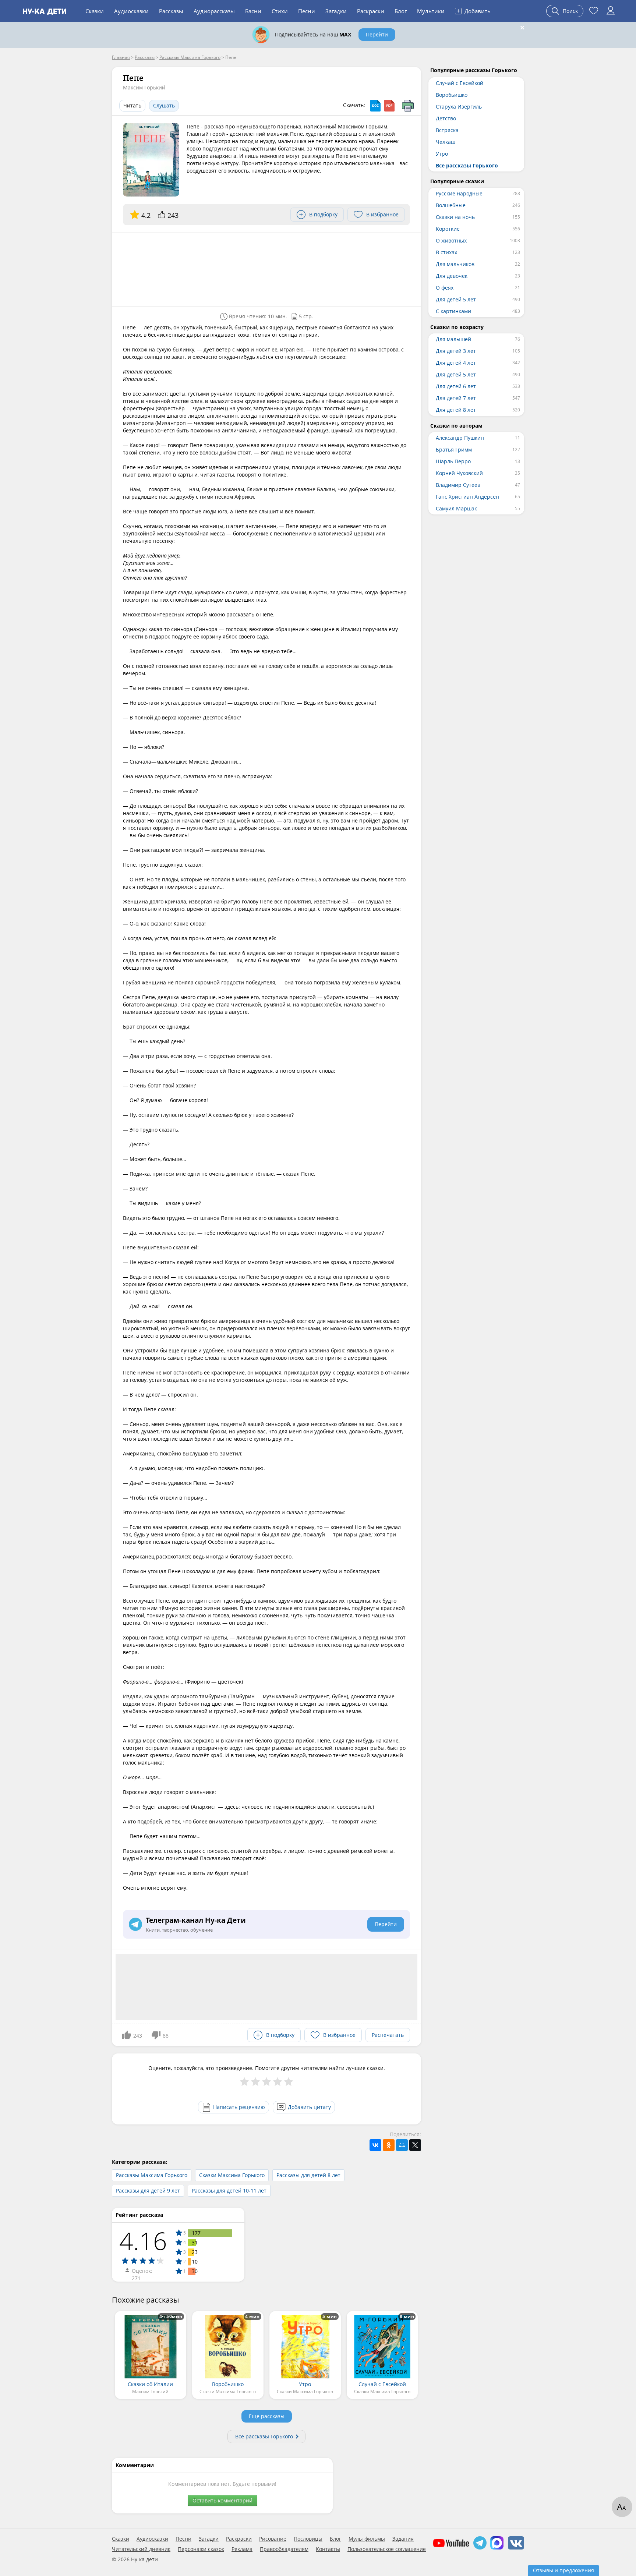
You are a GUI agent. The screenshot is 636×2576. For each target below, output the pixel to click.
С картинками (453, 311)
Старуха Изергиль (459, 107)
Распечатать (388, 2035)
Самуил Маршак (456, 508)
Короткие (448, 229)
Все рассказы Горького (264, 2436)
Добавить (474, 11)
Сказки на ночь (455, 217)
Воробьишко (452, 95)
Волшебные (451, 205)
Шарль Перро (453, 461)
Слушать (164, 105)
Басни (253, 11)
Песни (307, 11)
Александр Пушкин (460, 438)
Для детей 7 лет (456, 398)
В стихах (446, 252)
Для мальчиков (455, 264)
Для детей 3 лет (456, 351)
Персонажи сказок (201, 2549)
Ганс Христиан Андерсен (467, 497)
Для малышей (453, 339)
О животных (451, 240)
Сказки (95, 11)
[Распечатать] (408, 106)
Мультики (431, 11)
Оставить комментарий (222, 2500)
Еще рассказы (267, 2416)
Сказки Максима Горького (232, 2175)
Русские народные (459, 193)
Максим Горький (144, 87)
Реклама (242, 2549)
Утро (442, 154)
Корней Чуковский (459, 473)
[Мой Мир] (402, 2145)
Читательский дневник (141, 2549)
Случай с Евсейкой (460, 83)
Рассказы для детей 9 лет (148, 2191)
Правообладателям (284, 2549)
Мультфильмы (367, 2539)
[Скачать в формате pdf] (389, 106)
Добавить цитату (309, 2107)
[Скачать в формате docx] (375, 106)
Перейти (377, 34)
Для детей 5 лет (456, 299)
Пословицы (308, 2539)
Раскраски (371, 11)
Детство (446, 118)
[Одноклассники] (389, 2145)
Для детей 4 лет (456, 363)
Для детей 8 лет (456, 410)
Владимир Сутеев (458, 485)
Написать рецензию (239, 2107)
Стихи (280, 11)
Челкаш (446, 142)
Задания (403, 2539)
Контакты (328, 2549)
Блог (401, 11)
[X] (415, 2145)
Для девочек (452, 276)
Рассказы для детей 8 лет (308, 2175)
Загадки (336, 11)
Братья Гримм (454, 450)
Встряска (447, 130)
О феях (445, 288)
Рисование (273, 2539)
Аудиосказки (131, 11)
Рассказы (171, 11)
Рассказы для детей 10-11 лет (229, 2191)
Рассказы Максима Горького (152, 2175)
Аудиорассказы (214, 11)
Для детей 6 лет (456, 386)
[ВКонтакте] (375, 2145)
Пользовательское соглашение (387, 2549)
